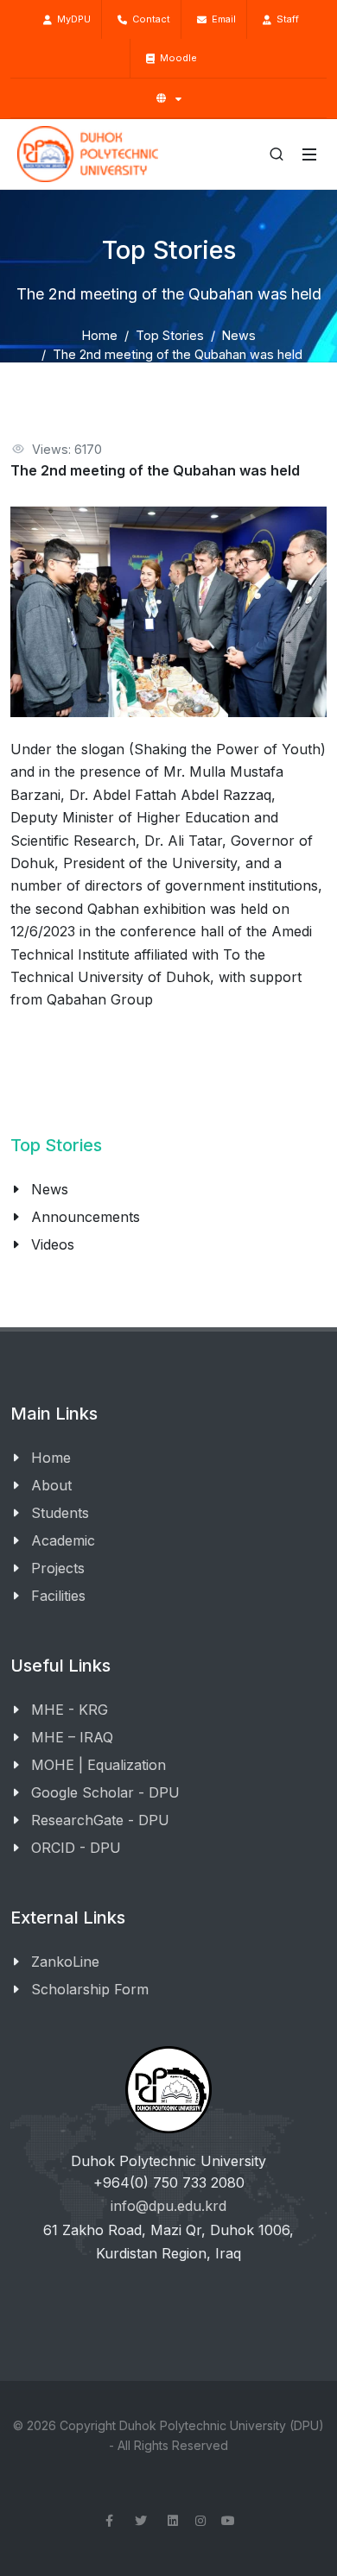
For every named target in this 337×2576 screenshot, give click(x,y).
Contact (149, 19)
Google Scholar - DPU (105, 1792)
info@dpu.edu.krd (168, 2206)
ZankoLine (65, 1962)
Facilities (58, 1596)
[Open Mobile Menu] (309, 154)
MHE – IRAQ (72, 1737)
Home (100, 335)
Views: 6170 (67, 449)
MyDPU (71, 19)
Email (221, 19)
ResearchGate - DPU (100, 1820)
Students (60, 1513)
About (51, 1485)
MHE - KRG (70, 1710)
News (239, 335)
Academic (63, 1540)
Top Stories (170, 335)
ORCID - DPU (76, 1848)
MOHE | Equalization (99, 1765)
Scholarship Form (90, 1989)
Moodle (176, 58)
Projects (58, 1568)
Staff (285, 19)
